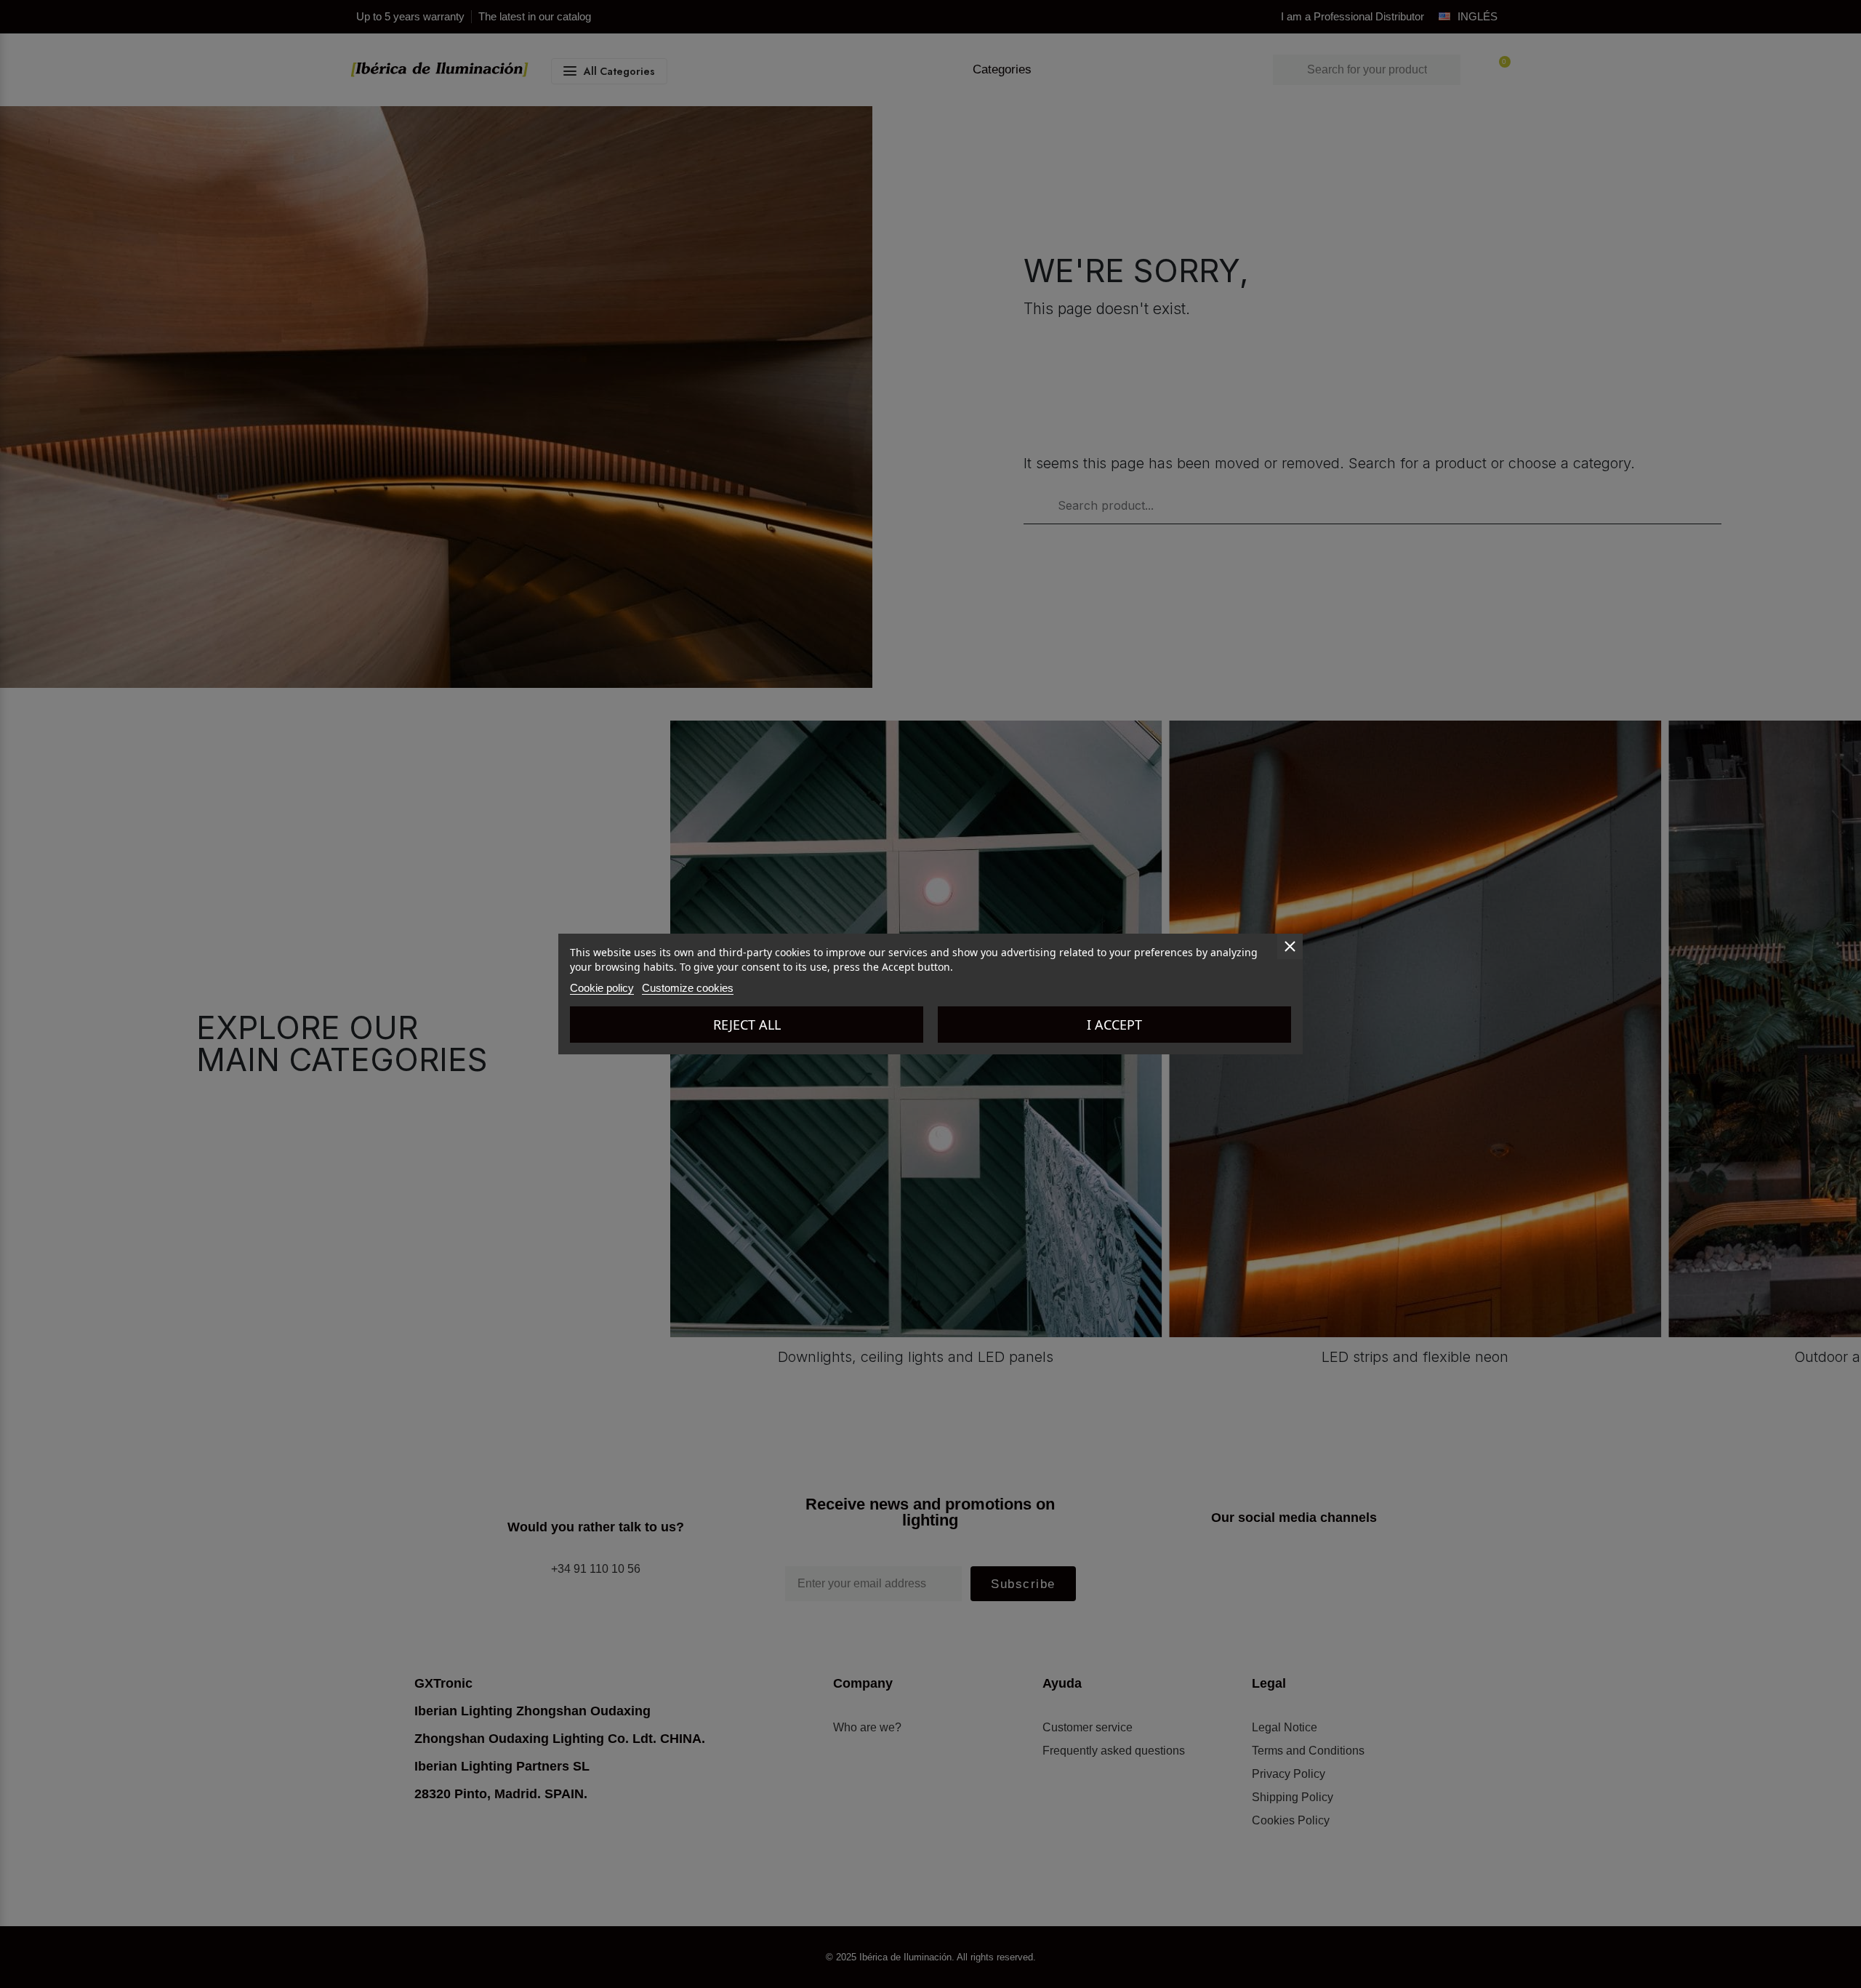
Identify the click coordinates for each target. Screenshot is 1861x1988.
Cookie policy (602, 988)
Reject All (747, 1025)
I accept (1114, 1025)
